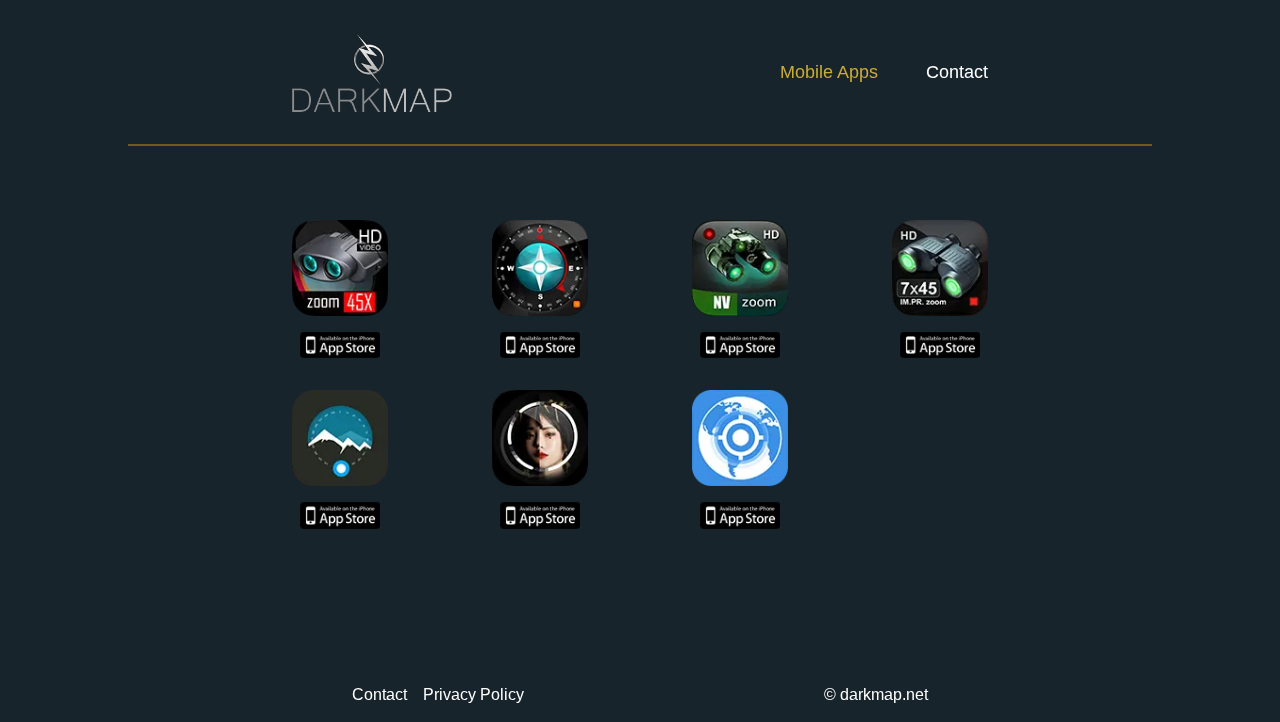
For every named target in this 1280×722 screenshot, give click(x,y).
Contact (957, 72)
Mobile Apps (829, 72)
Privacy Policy (473, 694)
